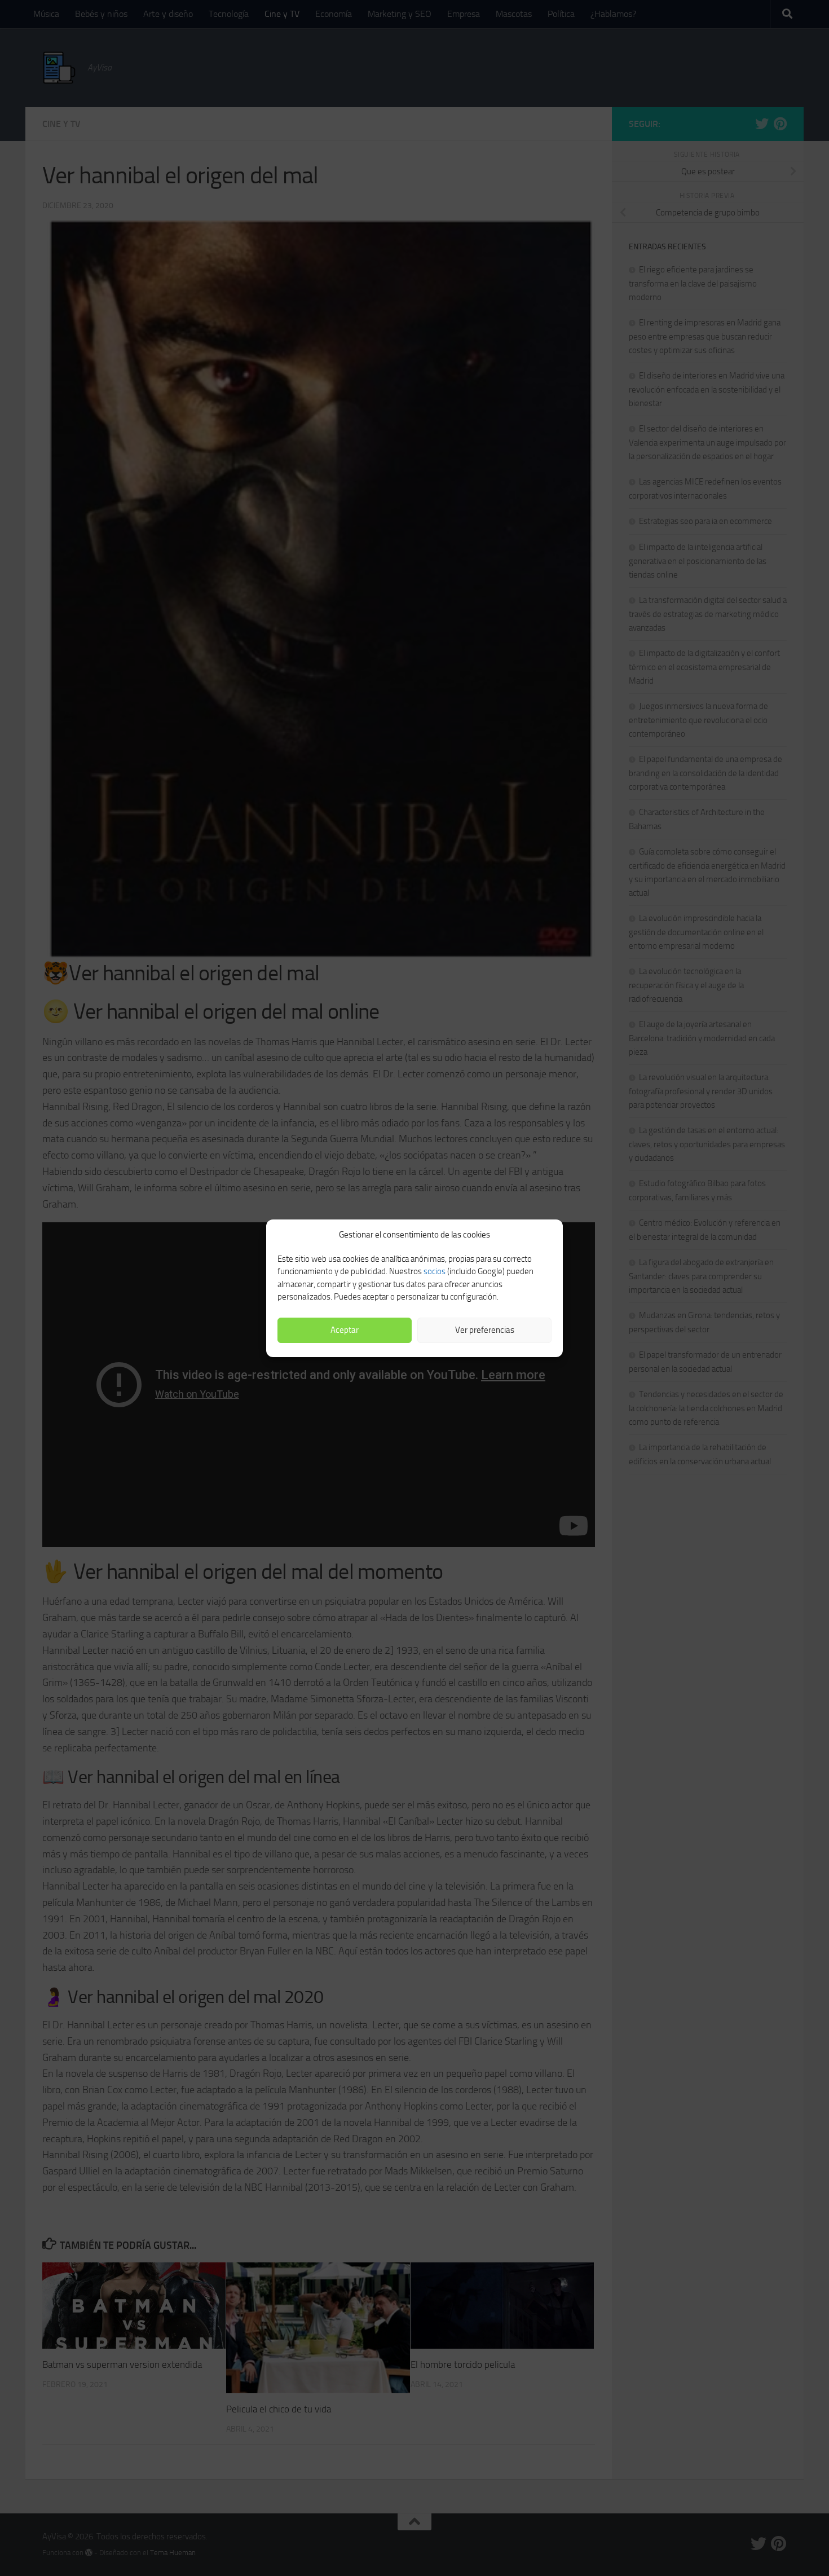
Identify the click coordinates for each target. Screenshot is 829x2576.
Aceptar (345, 1330)
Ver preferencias (485, 1330)
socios (435, 1271)
